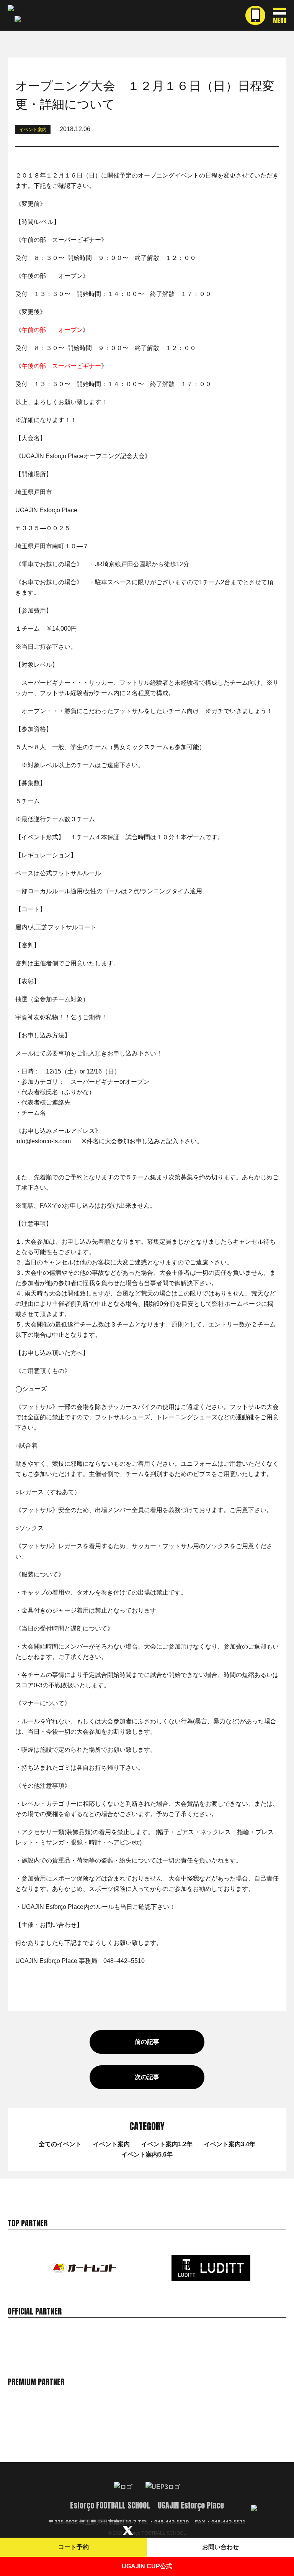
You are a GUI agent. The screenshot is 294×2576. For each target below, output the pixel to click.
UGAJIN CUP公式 (147, 2566)
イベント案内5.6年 (147, 2154)
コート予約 (73, 2547)
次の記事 (147, 2077)
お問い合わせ (220, 2547)
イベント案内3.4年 (230, 2144)
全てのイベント (60, 2144)
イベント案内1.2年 (167, 2144)
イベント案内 (111, 2144)
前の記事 (147, 2042)
